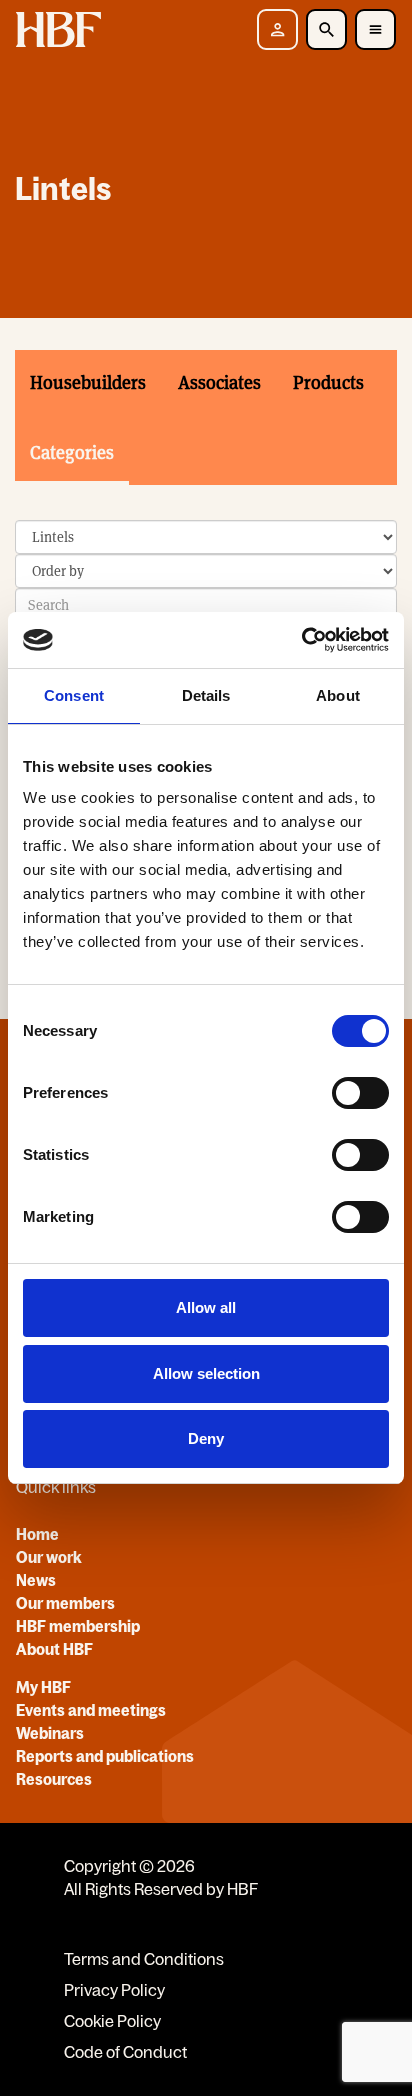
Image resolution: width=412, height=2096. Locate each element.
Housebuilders (88, 382)
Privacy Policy (114, 1990)
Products (328, 382)
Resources (54, 1779)
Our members (65, 1603)
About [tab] (338, 695)
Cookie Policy (112, 2021)
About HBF (54, 1649)
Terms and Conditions (144, 1959)
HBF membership (78, 1626)
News (36, 1580)
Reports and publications (105, 1756)
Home (37, 1534)
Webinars (50, 1733)
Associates (219, 382)
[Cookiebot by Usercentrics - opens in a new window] (301, 640)
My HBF (43, 1687)
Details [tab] (206, 695)
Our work (49, 1557)
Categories (72, 452)
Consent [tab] (74, 695)
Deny (206, 1438)
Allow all (206, 1307)
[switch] (360, 1093)
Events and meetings (91, 1710)
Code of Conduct (125, 2052)
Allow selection (206, 1373)
